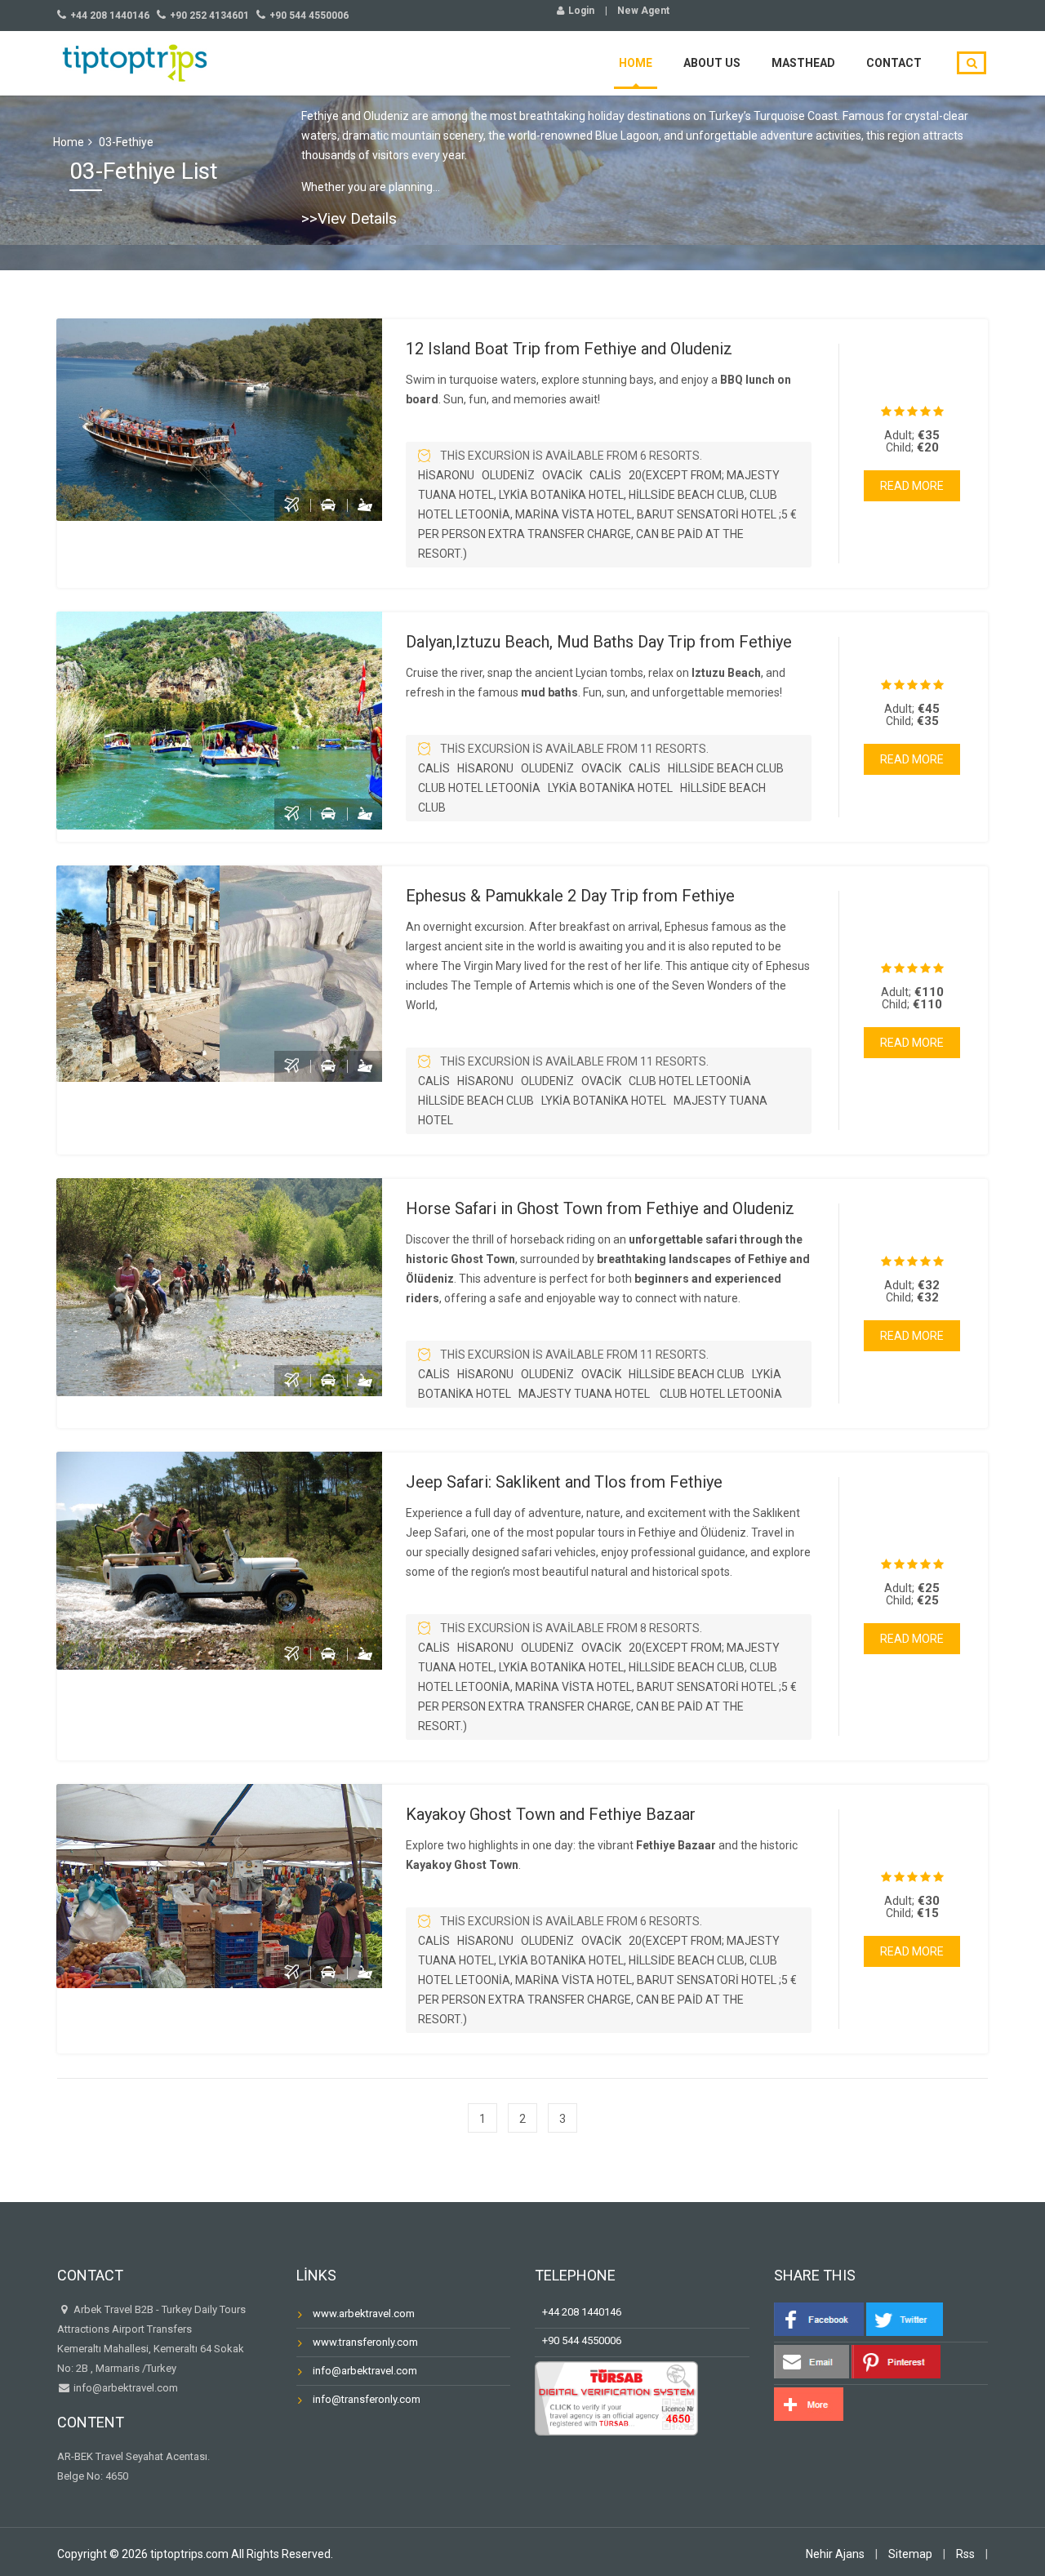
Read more (912, 486)
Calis (605, 475)
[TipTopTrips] (135, 61)
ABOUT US (712, 63)
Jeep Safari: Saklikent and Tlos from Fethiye (564, 1482)
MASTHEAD (803, 63)
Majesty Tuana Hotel (585, 1394)
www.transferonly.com (365, 2342)
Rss (965, 2554)
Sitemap (910, 2554)
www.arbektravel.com (364, 2314)
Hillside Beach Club (726, 768)
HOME (636, 63)
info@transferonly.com (367, 2399)
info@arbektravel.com (126, 2388)
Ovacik (562, 475)
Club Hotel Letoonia (479, 788)
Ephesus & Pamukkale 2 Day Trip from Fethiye (570, 896)
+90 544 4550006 (578, 2340)
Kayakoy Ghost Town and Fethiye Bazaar (551, 1814)
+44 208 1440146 (578, 2312)
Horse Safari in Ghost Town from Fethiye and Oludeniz (600, 1208)
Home (69, 142)
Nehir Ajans (835, 2554)
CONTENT (91, 2422)
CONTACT (894, 63)
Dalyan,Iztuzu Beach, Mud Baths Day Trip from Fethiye (599, 642)
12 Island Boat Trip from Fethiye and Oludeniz (569, 349)
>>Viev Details (349, 218)
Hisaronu (446, 475)
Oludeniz (508, 475)
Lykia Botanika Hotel (610, 788)
